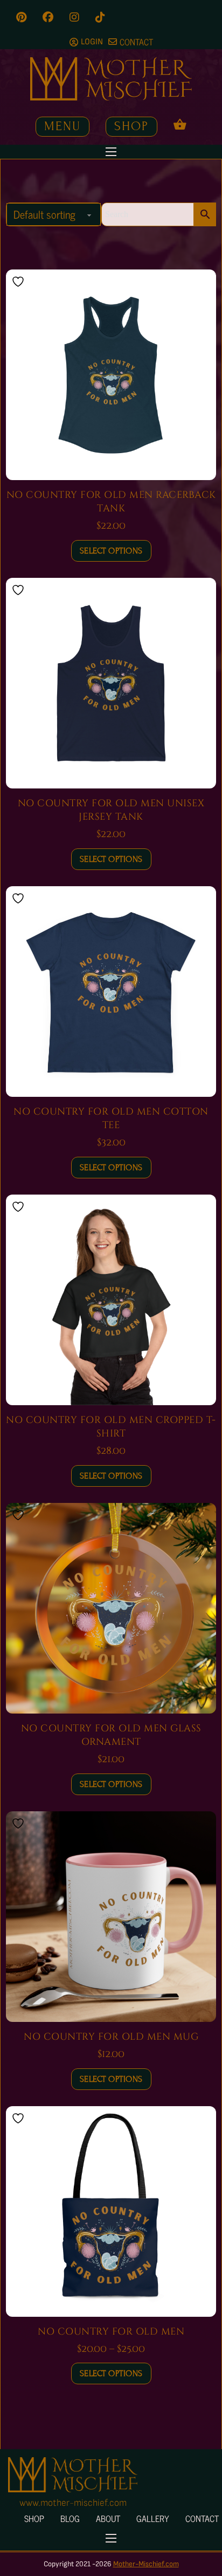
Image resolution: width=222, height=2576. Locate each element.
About (108, 2518)
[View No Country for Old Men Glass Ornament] (111, 1608)
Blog (70, 2518)
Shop (131, 126)
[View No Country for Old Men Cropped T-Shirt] (111, 1299)
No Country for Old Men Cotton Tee (111, 1118)
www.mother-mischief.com (73, 2503)
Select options (111, 551)
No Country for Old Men (111, 2332)
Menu (63, 126)
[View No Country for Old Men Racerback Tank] (111, 374)
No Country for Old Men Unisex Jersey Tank (111, 810)
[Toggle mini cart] (180, 124)
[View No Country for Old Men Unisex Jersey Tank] (111, 683)
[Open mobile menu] (111, 152)
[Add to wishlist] (19, 282)
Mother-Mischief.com (146, 2564)
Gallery (153, 2518)
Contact (202, 2518)
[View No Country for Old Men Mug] (111, 1916)
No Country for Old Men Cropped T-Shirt (111, 1427)
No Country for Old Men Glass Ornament (111, 1735)
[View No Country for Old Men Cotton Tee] (111, 991)
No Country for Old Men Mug (111, 2037)
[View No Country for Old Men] (111, 2211)
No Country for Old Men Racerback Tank (111, 502)
